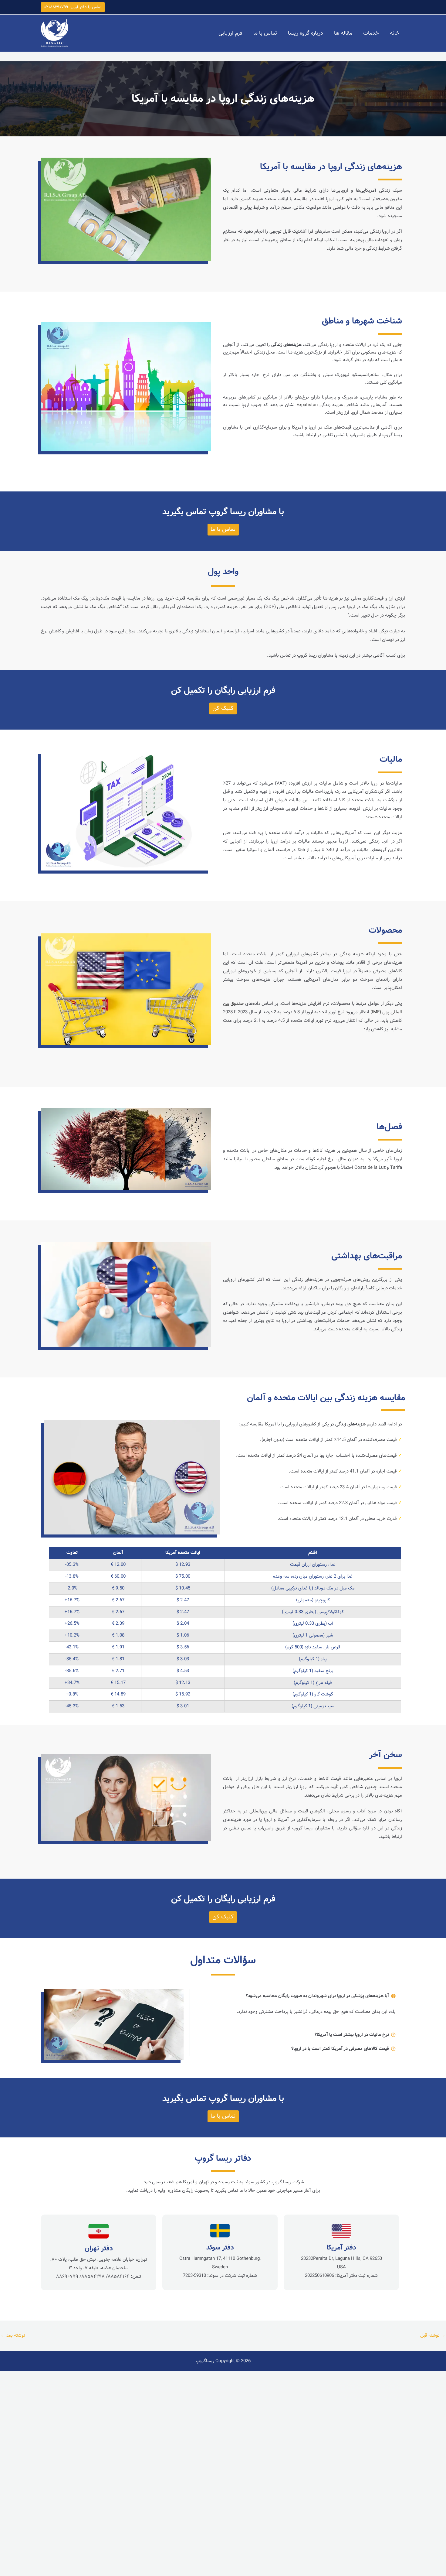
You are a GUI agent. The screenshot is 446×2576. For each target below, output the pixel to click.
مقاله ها (343, 33)
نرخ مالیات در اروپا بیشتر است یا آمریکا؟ (352, 2035)
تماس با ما (265, 33)
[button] (73, 7)
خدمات (371, 33)
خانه (395, 33)
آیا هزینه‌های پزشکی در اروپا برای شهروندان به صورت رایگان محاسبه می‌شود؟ (317, 1996)
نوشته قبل (433, 2335)
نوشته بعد (13, 2335)
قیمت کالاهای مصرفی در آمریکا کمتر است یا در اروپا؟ (340, 2049)
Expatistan (307, 405)
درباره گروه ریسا (306, 33)
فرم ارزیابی (230, 33)
